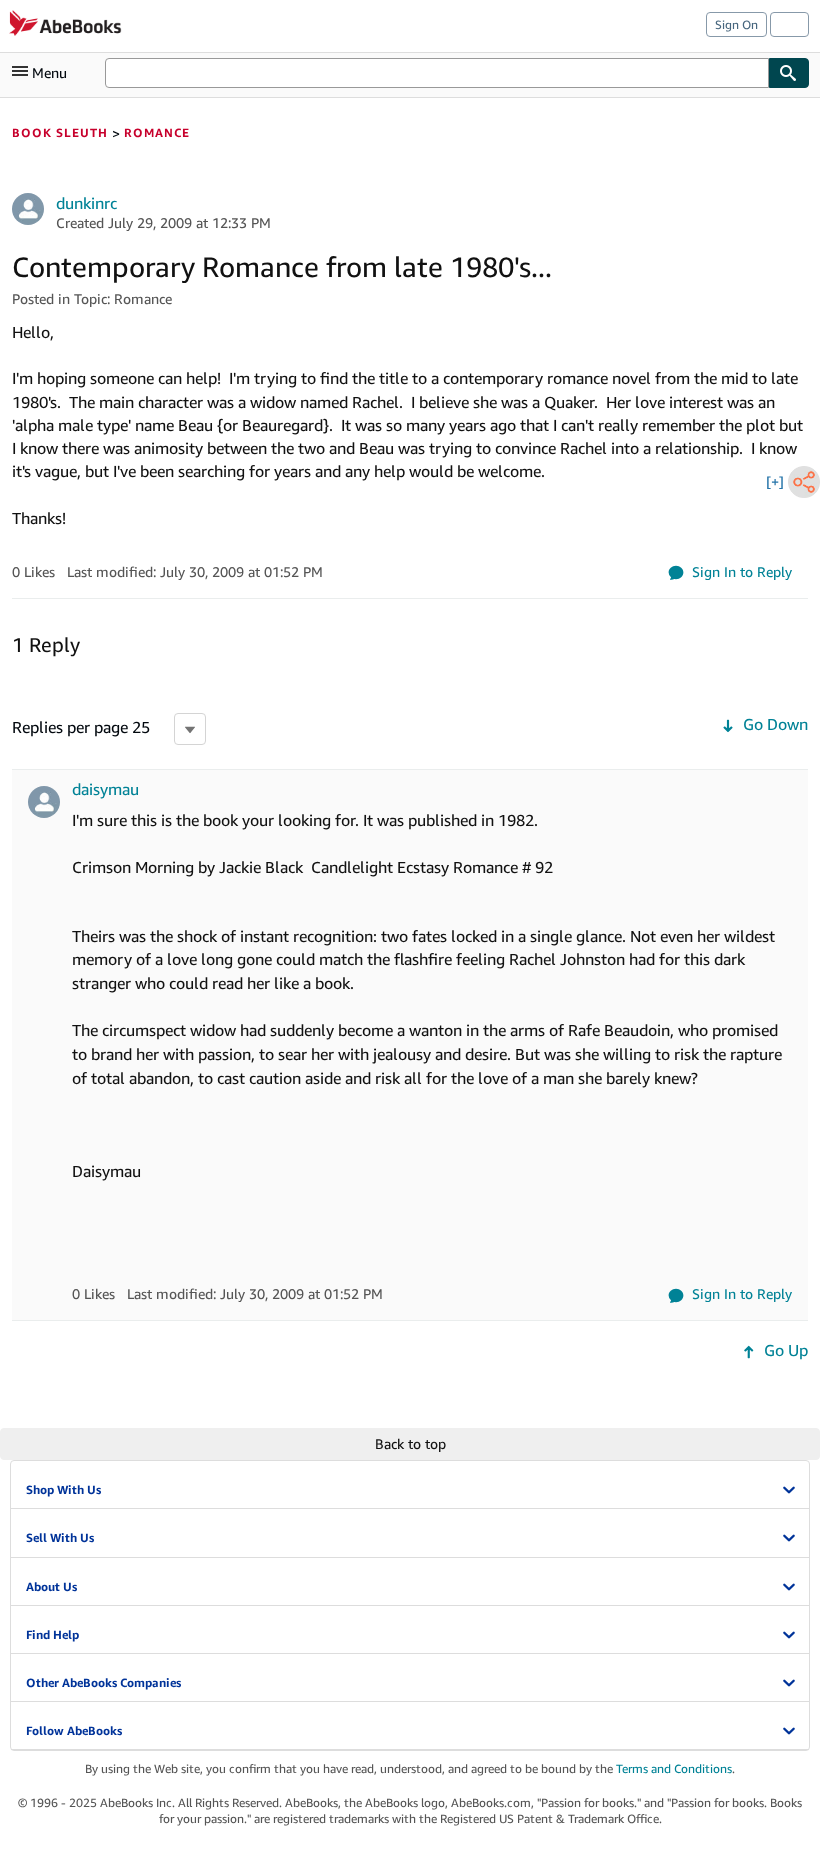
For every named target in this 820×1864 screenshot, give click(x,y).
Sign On (736, 24)
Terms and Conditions (674, 1768)
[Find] (789, 73)
